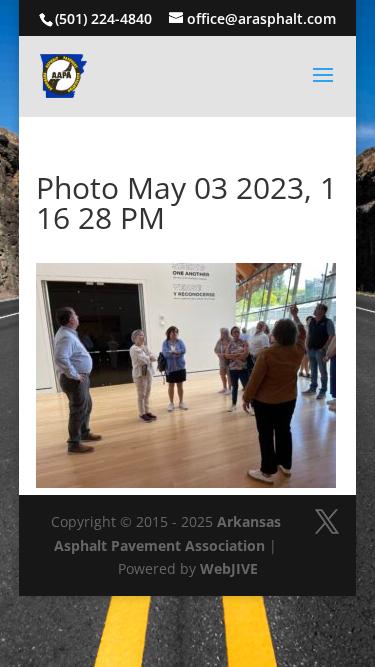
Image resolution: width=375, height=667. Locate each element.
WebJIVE (229, 568)
